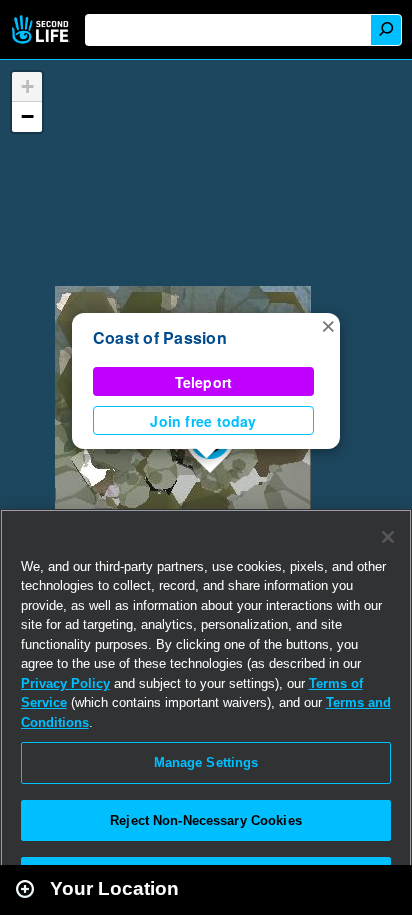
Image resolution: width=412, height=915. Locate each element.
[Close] (388, 537)
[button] (328, 325)
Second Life (42, 29)
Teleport (204, 382)
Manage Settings (206, 762)
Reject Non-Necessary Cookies (206, 820)
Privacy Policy (65, 683)
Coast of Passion (160, 337)
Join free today (203, 421)
